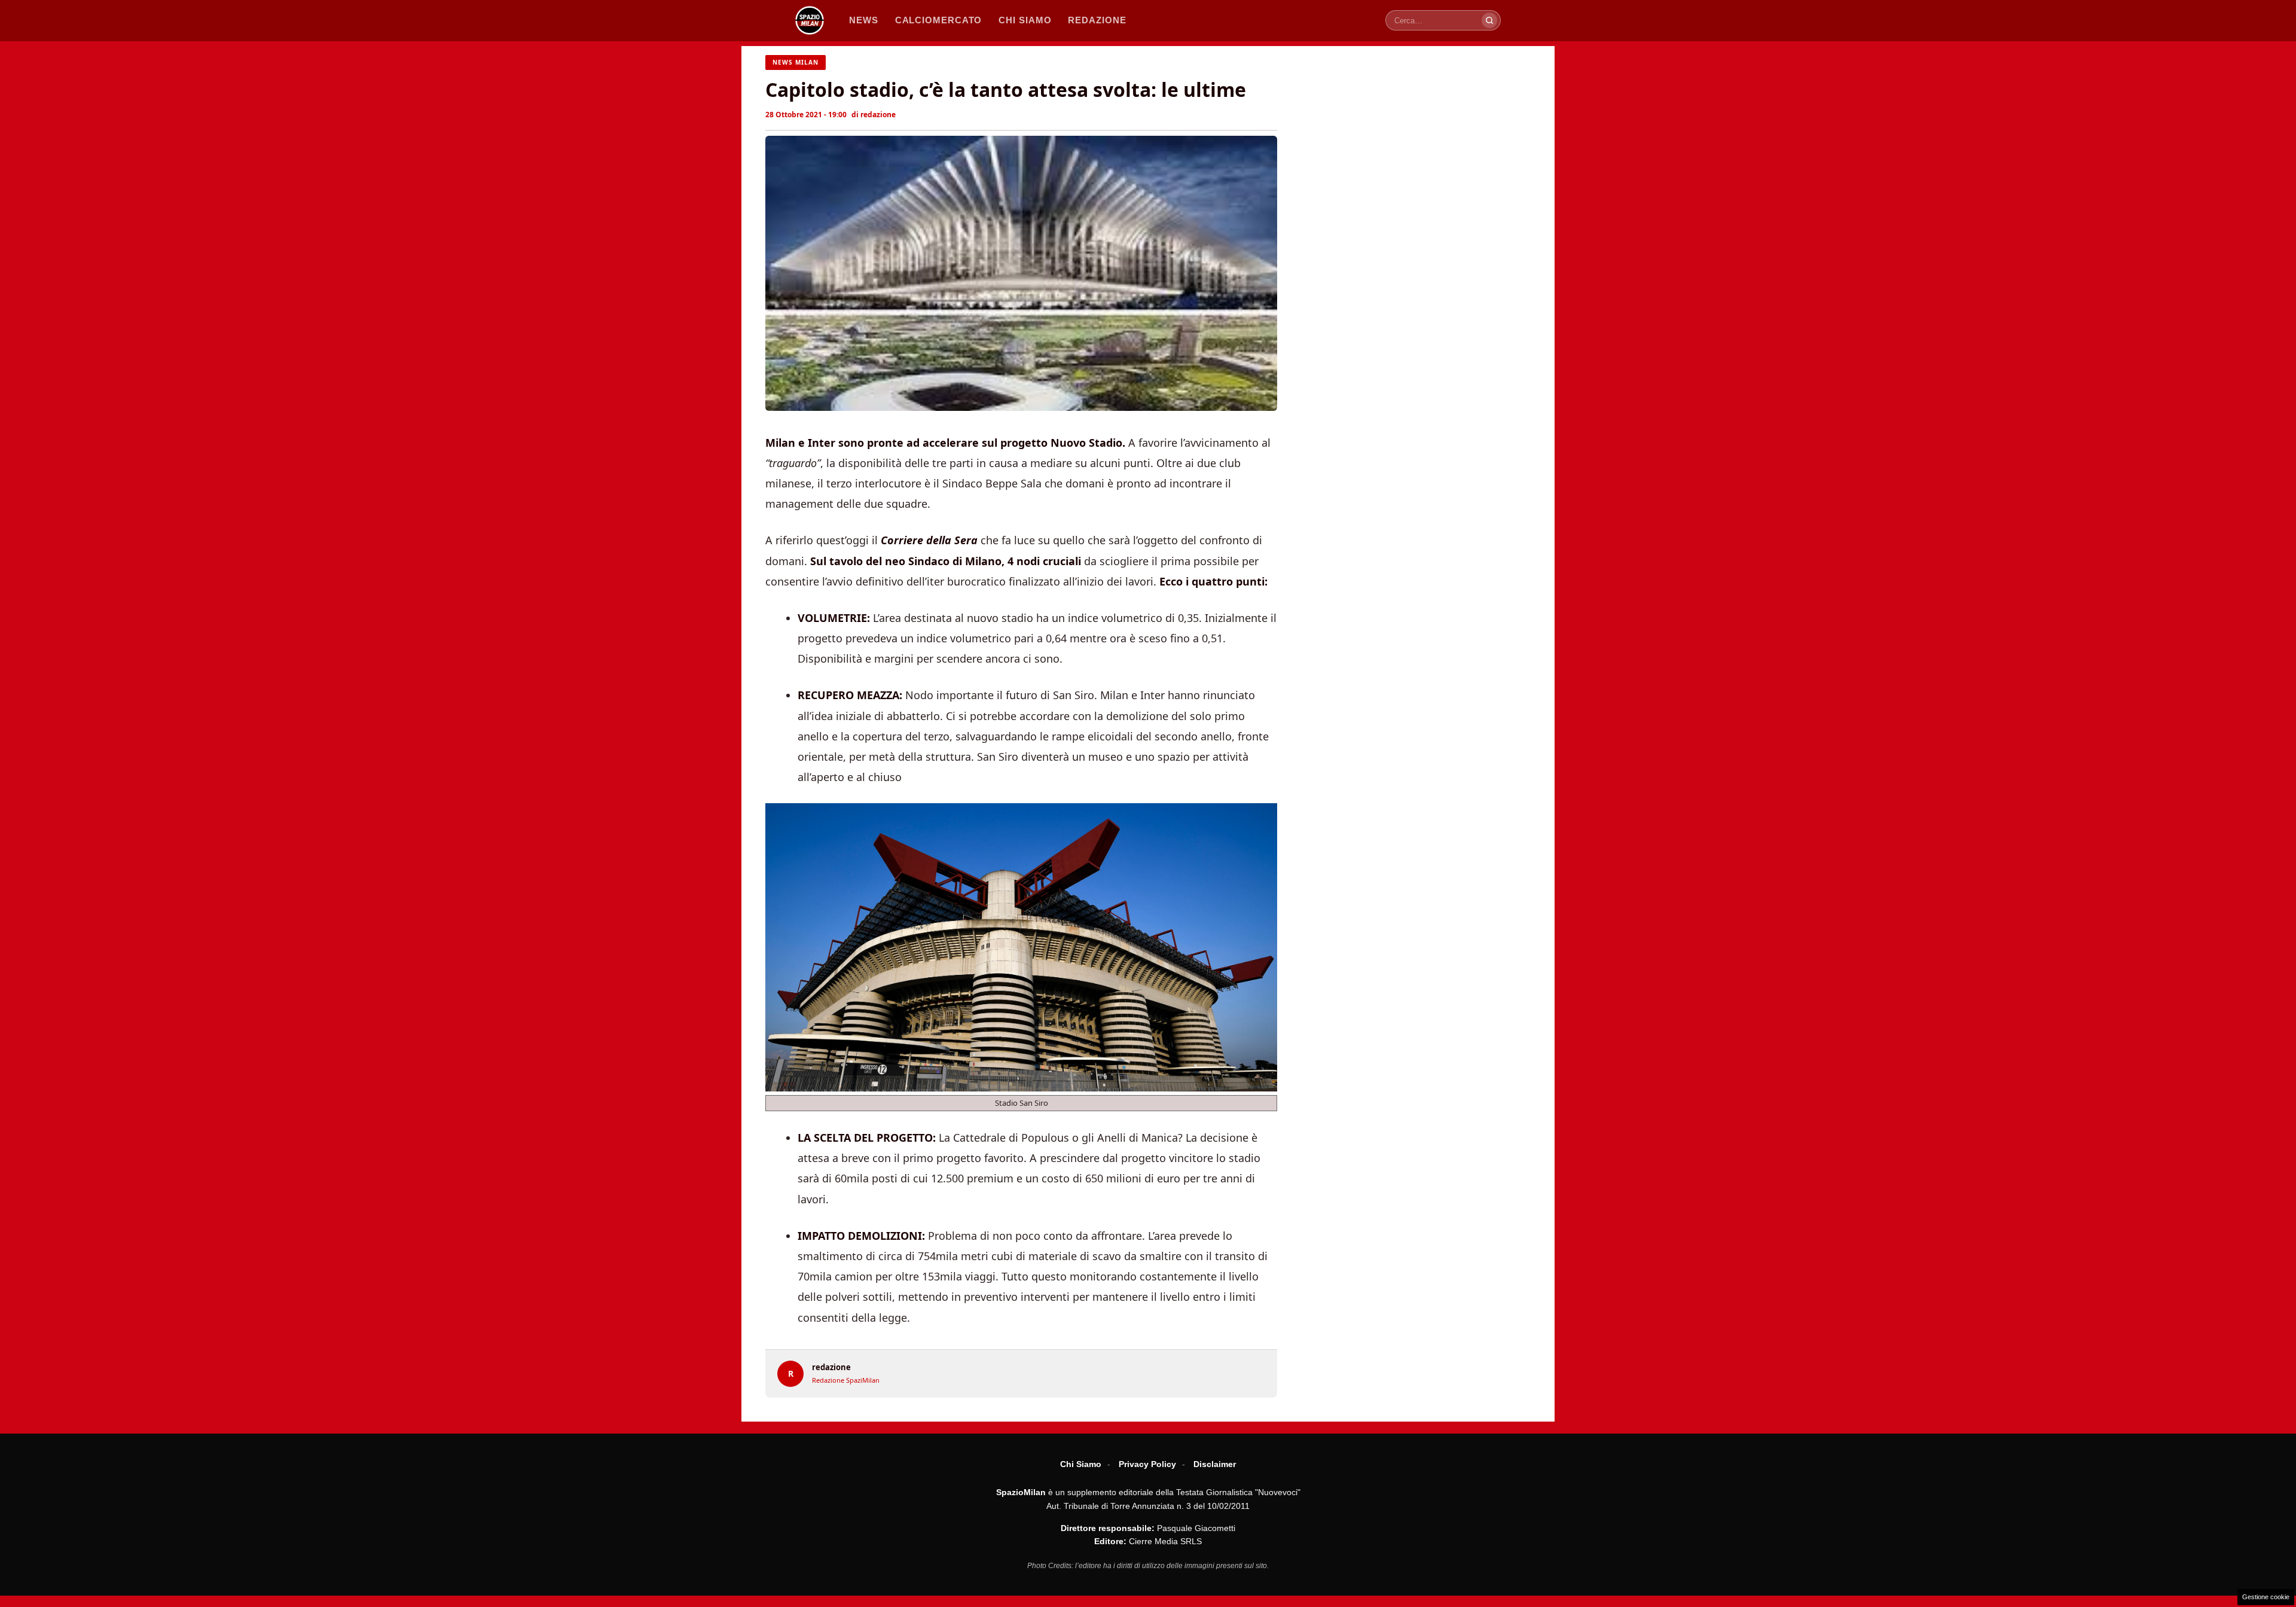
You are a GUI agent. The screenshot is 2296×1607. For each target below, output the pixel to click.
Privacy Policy (1147, 1464)
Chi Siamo (1081, 1464)
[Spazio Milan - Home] (810, 20)
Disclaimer (1215, 1464)
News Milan (796, 62)
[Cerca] (1489, 20)
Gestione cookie (2266, 1597)
